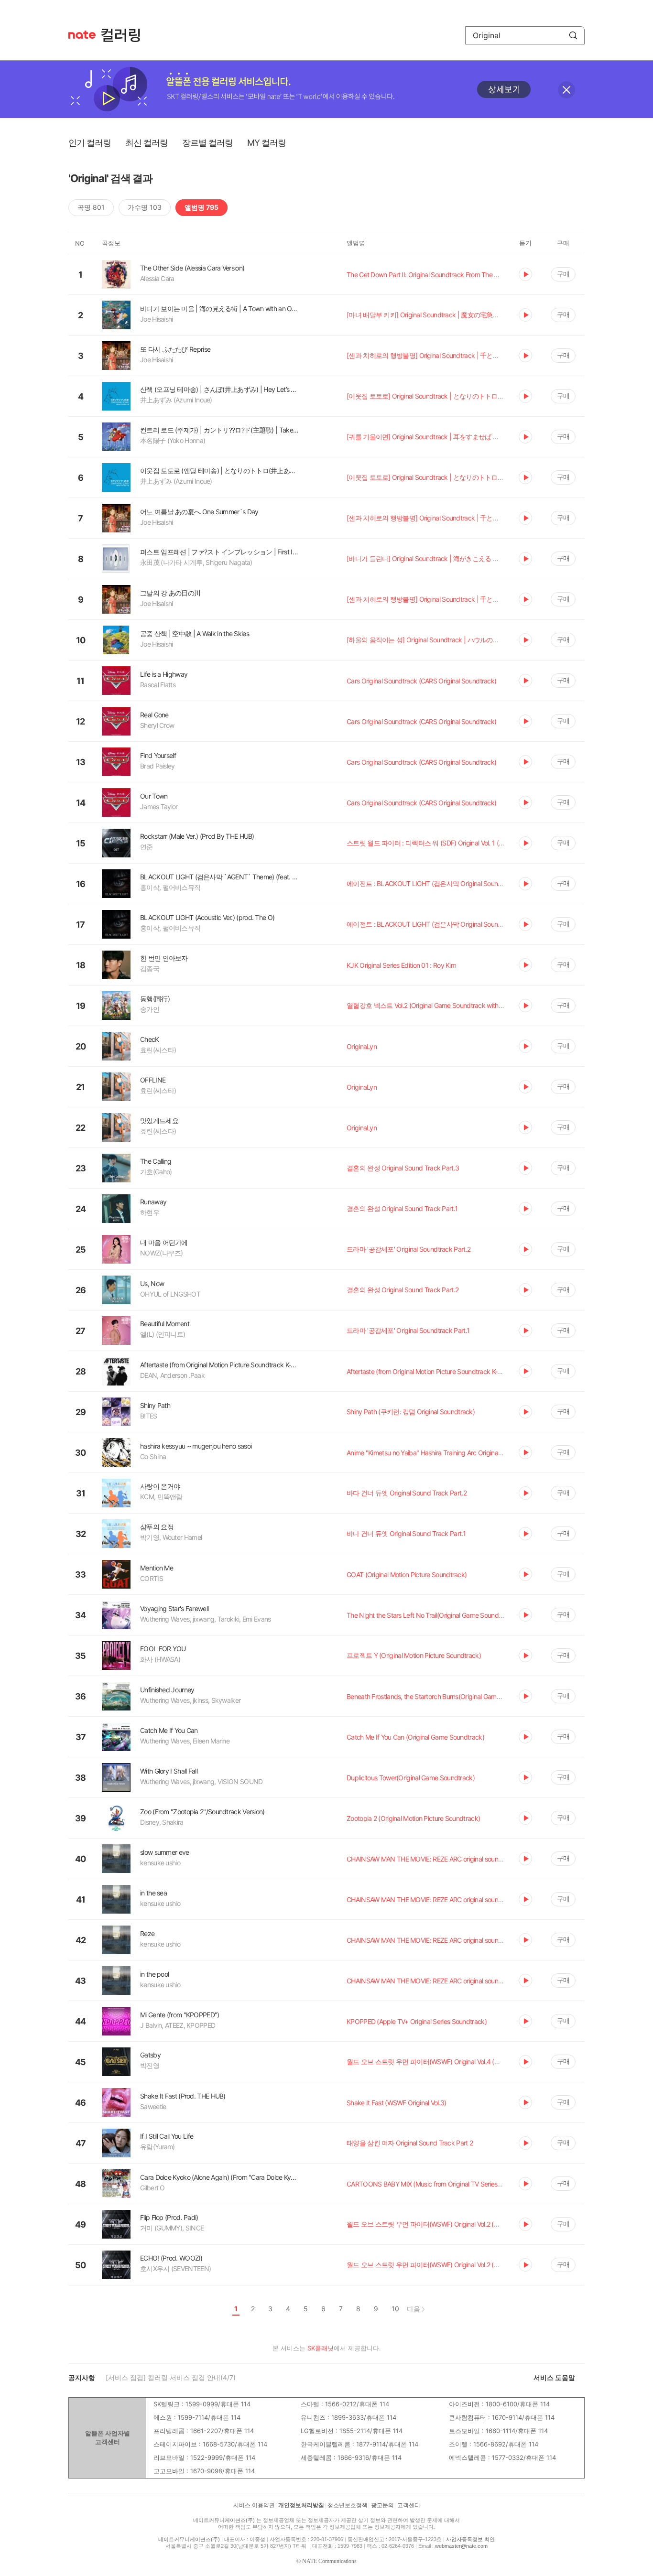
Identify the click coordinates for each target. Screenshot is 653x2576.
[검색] (573, 35)
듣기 (525, 274)
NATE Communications (329, 2561)
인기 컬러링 (90, 143)
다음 (414, 2309)
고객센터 (409, 2505)
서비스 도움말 (554, 2377)
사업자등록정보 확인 (470, 2539)
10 (395, 2309)
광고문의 (382, 2505)
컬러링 (125, 35)
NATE (82, 35)
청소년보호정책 (348, 2505)
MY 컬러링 (267, 143)
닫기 (566, 90)
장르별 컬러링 (207, 143)
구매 (563, 274)
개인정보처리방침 (301, 2505)
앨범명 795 (201, 207)
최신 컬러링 (147, 143)
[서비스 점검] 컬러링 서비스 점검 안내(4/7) (171, 2377)
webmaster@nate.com (461, 2546)
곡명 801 (91, 207)
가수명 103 (145, 207)
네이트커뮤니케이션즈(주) (224, 2520)
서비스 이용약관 (254, 2505)
